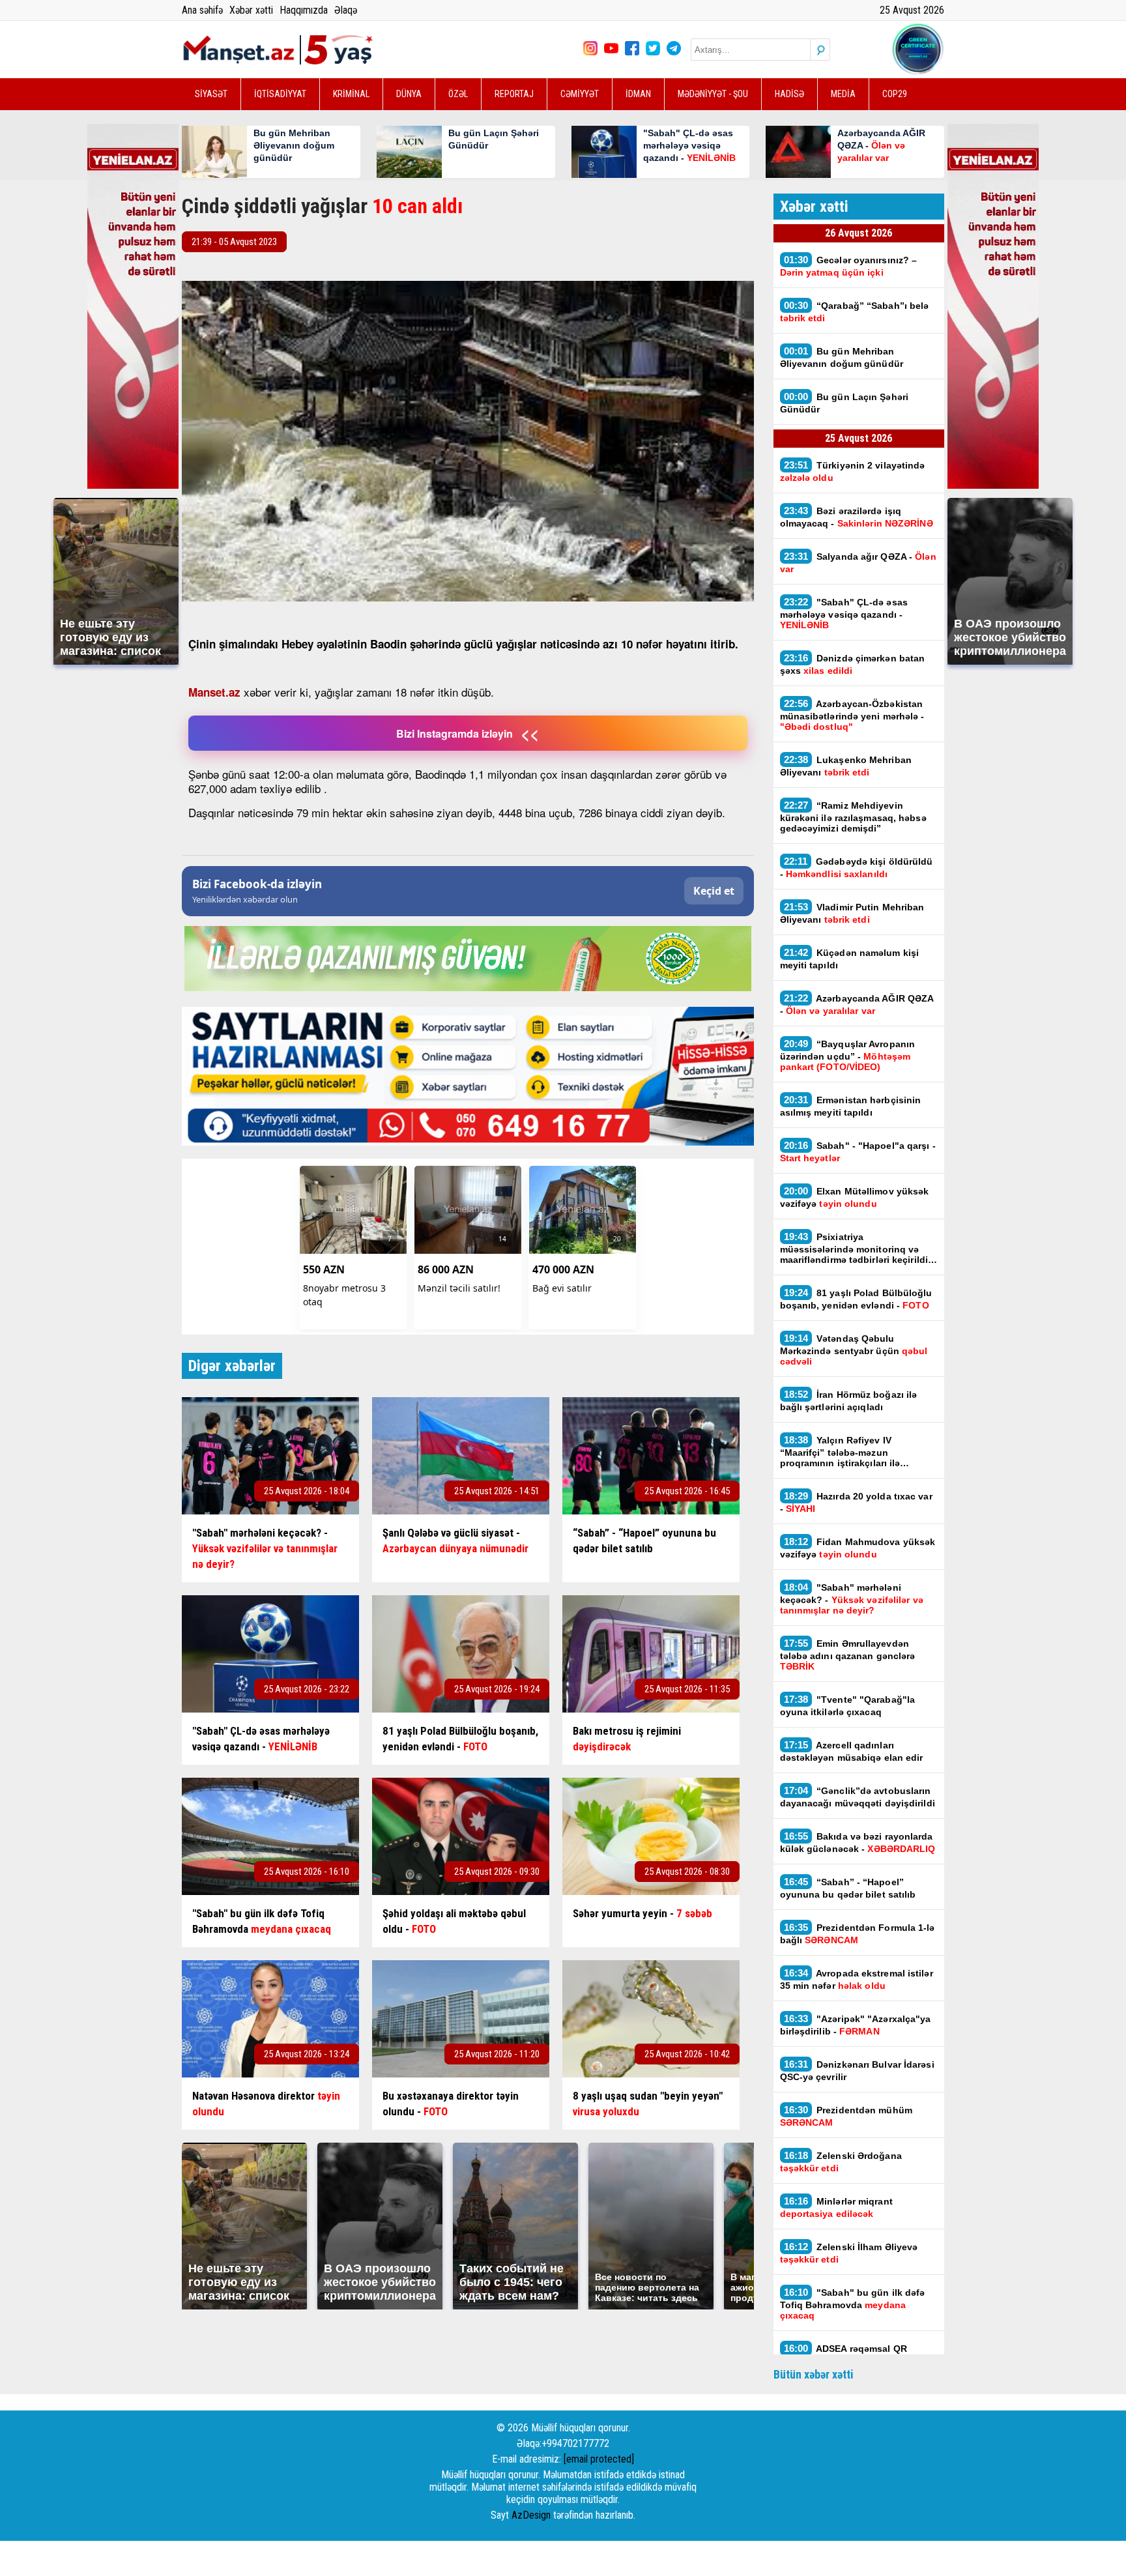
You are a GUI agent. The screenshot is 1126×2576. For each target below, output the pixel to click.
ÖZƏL (458, 94)
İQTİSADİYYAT (280, 94)
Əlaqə (346, 10)
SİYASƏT (211, 94)
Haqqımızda (304, 10)
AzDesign (531, 2515)
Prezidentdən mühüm (846, 2116)
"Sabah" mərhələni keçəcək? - (852, 1599)
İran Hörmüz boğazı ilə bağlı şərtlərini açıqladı (849, 1400)
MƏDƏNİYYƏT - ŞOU (713, 94)
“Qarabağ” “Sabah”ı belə (855, 311)
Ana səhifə (202, 10)
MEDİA (843, 94)
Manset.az (214, 692)
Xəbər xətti (251, 10)
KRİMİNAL (351, 94)
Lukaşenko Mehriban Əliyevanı (846, 766)
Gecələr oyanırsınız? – (849, 266)
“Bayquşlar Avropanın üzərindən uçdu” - (848, 1055)
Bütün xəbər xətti (814, 2374)
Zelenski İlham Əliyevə (849, 2253)
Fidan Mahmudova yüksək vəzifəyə (858, 1548)
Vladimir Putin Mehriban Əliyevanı (852, 913)
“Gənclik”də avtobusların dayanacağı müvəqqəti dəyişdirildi (858, 1797)
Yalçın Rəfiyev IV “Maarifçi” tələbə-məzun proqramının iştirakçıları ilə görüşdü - (840, 1451)
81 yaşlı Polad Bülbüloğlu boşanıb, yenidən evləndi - (856, 1299)
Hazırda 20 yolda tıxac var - (856, 1502)
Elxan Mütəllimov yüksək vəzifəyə (855, 1197)
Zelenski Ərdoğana (841, 2162)
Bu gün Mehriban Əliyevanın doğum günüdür (842, 357)
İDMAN (638, 94)
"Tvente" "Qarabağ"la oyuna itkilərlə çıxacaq (848, 1705)
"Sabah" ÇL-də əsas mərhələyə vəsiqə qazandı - (844, 613)
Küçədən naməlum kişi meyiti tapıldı (850, 959)
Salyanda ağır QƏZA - (858, 562)
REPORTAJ (514, 94)
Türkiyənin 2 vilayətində (853, 471)
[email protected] (599, 2459)
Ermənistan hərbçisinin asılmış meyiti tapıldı (851, 1106)
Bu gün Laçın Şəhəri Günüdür (844, 403)
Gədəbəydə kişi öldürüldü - (857, 867)
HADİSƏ (789, 94)
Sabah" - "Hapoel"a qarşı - (858, 1151)
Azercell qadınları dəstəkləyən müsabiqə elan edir (853, 1751)
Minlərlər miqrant (836, 2207)
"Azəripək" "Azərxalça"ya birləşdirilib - (856, 2025)
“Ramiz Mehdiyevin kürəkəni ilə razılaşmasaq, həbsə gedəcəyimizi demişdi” (853, 817)
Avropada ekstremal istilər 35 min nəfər (857, 1979)
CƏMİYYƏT (580, 94)
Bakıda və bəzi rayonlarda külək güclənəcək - (858, 1842)
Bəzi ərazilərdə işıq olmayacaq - (857, 517)
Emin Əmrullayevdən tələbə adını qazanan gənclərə (848, 1655)
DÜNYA (409, 94)
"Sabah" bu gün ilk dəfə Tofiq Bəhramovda (853, 2304)
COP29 (895, 94)
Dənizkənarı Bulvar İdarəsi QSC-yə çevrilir (857, 2070)
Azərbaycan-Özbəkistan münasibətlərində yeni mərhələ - (852, 715)
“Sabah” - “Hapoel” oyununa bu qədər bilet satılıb (848, 1888)
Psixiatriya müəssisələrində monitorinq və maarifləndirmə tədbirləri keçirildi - (857, 1248)
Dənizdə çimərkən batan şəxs (853, 664)
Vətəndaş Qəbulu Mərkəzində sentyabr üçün (854, 1350)
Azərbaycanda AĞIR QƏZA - (857, 1004)
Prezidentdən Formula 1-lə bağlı (858, 1933)
